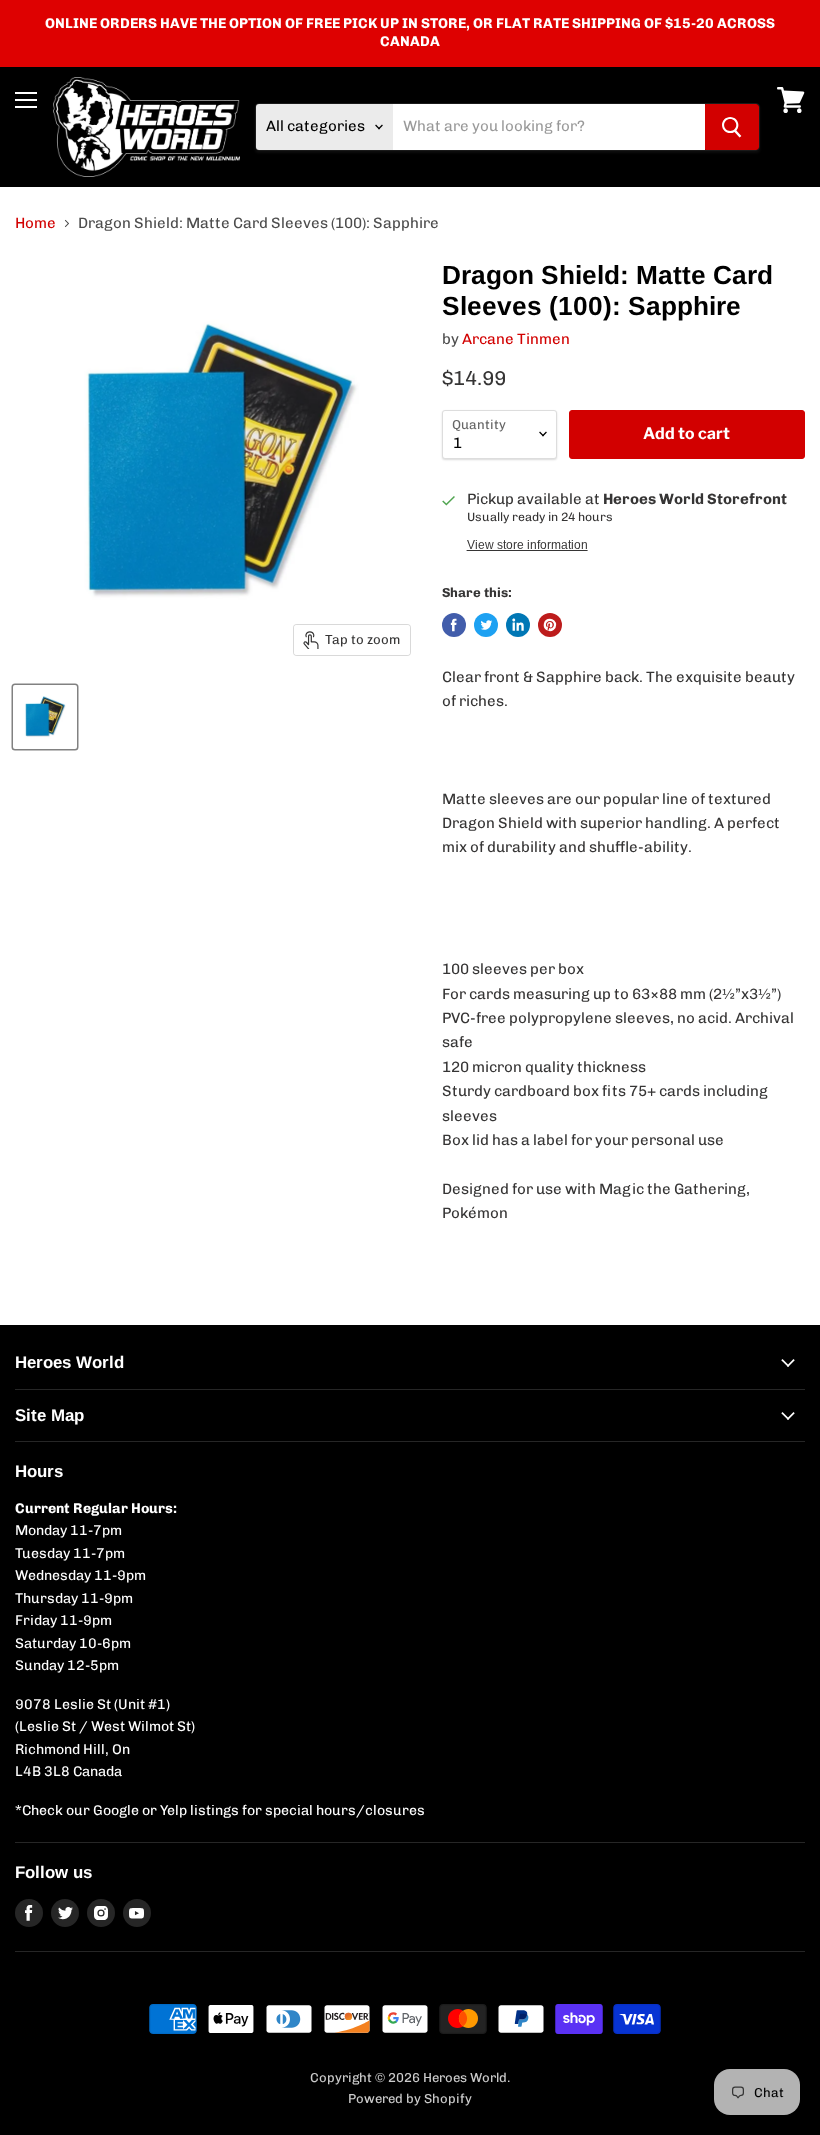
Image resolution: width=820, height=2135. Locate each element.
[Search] (732, 127)
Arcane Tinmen (516, 339)
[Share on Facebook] (454, 625)
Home (35, 223)
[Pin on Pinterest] (550, 625)
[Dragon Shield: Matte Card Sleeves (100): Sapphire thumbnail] (45, 717)
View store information (527, 545)
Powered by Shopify (410, 2098)
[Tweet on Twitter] (486, 625)
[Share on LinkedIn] (518, 625)
